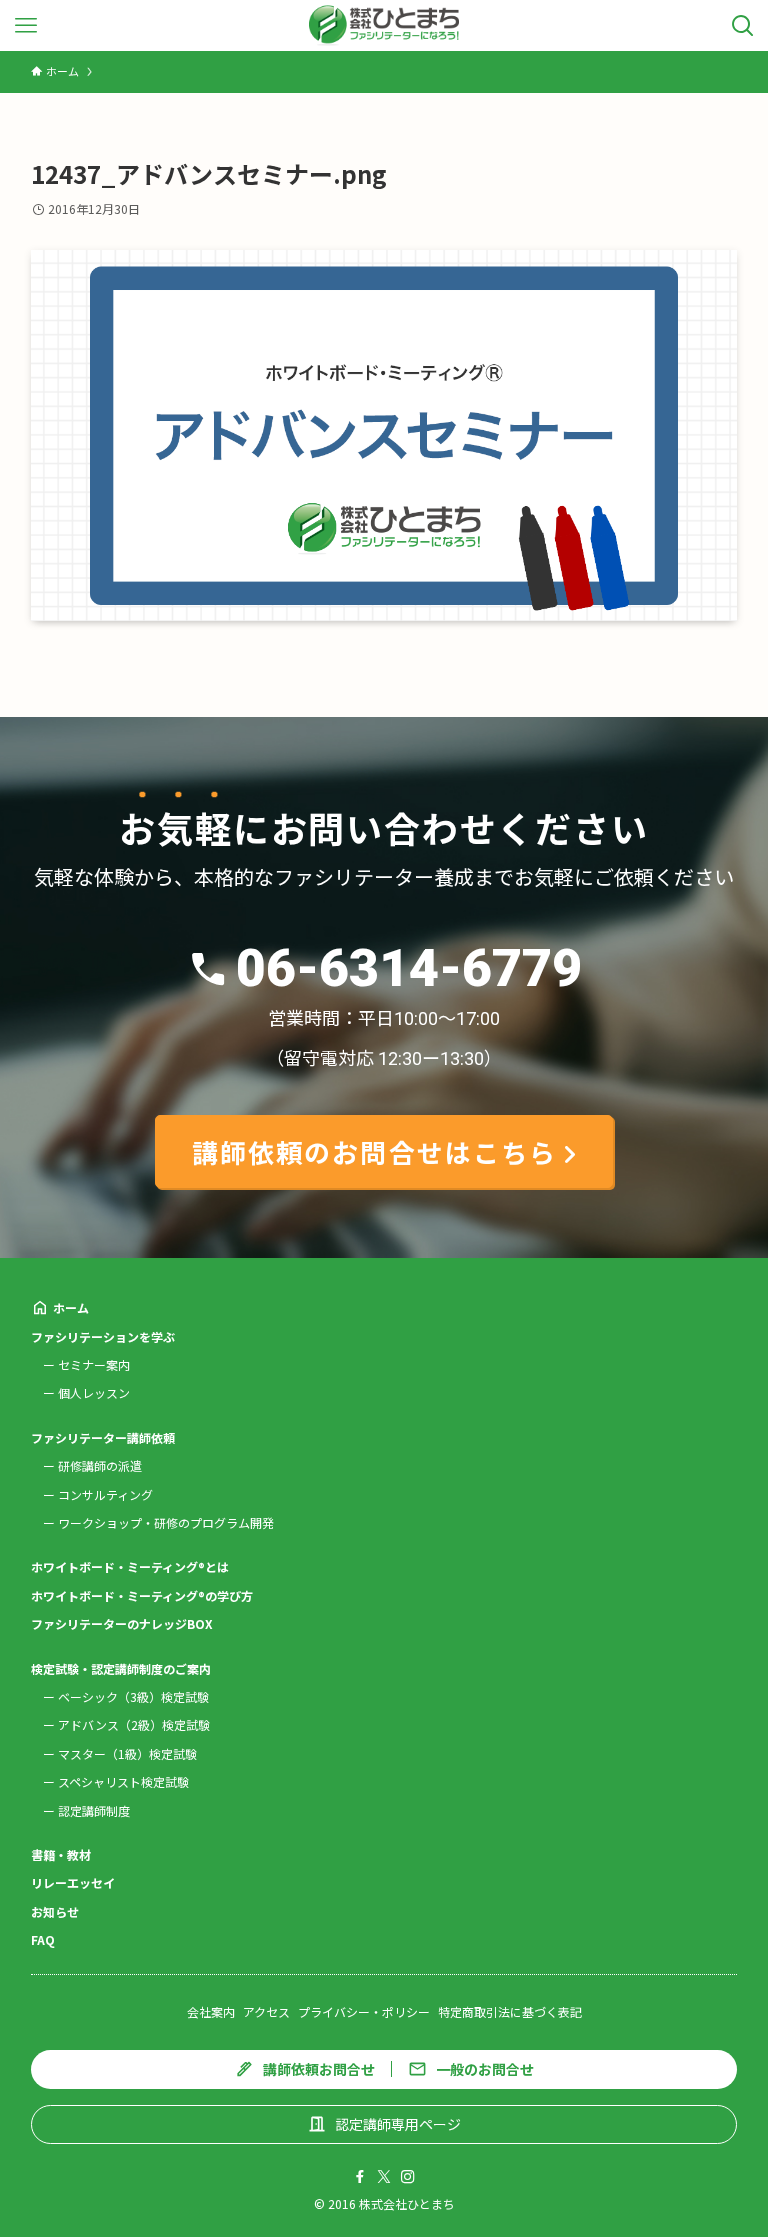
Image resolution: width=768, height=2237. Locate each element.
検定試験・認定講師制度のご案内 (121, 1668)
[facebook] (360, 2177)
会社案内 (211, 2011)
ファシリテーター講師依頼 (103, 1437)
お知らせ (55, 1911)
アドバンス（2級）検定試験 (134, 1724)
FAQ (43, 1939)
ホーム (71, 1307)
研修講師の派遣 (100, 1465)
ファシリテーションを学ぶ (103, 1336)
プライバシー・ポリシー (364, 2011)
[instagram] (408, 2177)
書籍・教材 (61, 1854)
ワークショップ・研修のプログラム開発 (166, 1522)
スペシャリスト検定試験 (123, 1781)
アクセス (266, 2011)
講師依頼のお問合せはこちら (374, 1151)
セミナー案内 (94, 1364)
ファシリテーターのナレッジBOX (122, 1623)
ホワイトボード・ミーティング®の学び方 (142, 1595)
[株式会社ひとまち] (384, 25)
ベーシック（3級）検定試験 (133, 1696)
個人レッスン (94, 1392)
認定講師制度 (94, 1810)
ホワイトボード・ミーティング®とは (130, 1566)
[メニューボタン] (25, 25)
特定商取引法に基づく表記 (510, 2011)
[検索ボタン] (742, 25)
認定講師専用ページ (398, 2124)
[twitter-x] (384, 2177)
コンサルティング (105, 1494)
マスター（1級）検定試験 (127, 1753)
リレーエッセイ (73, 1882)
